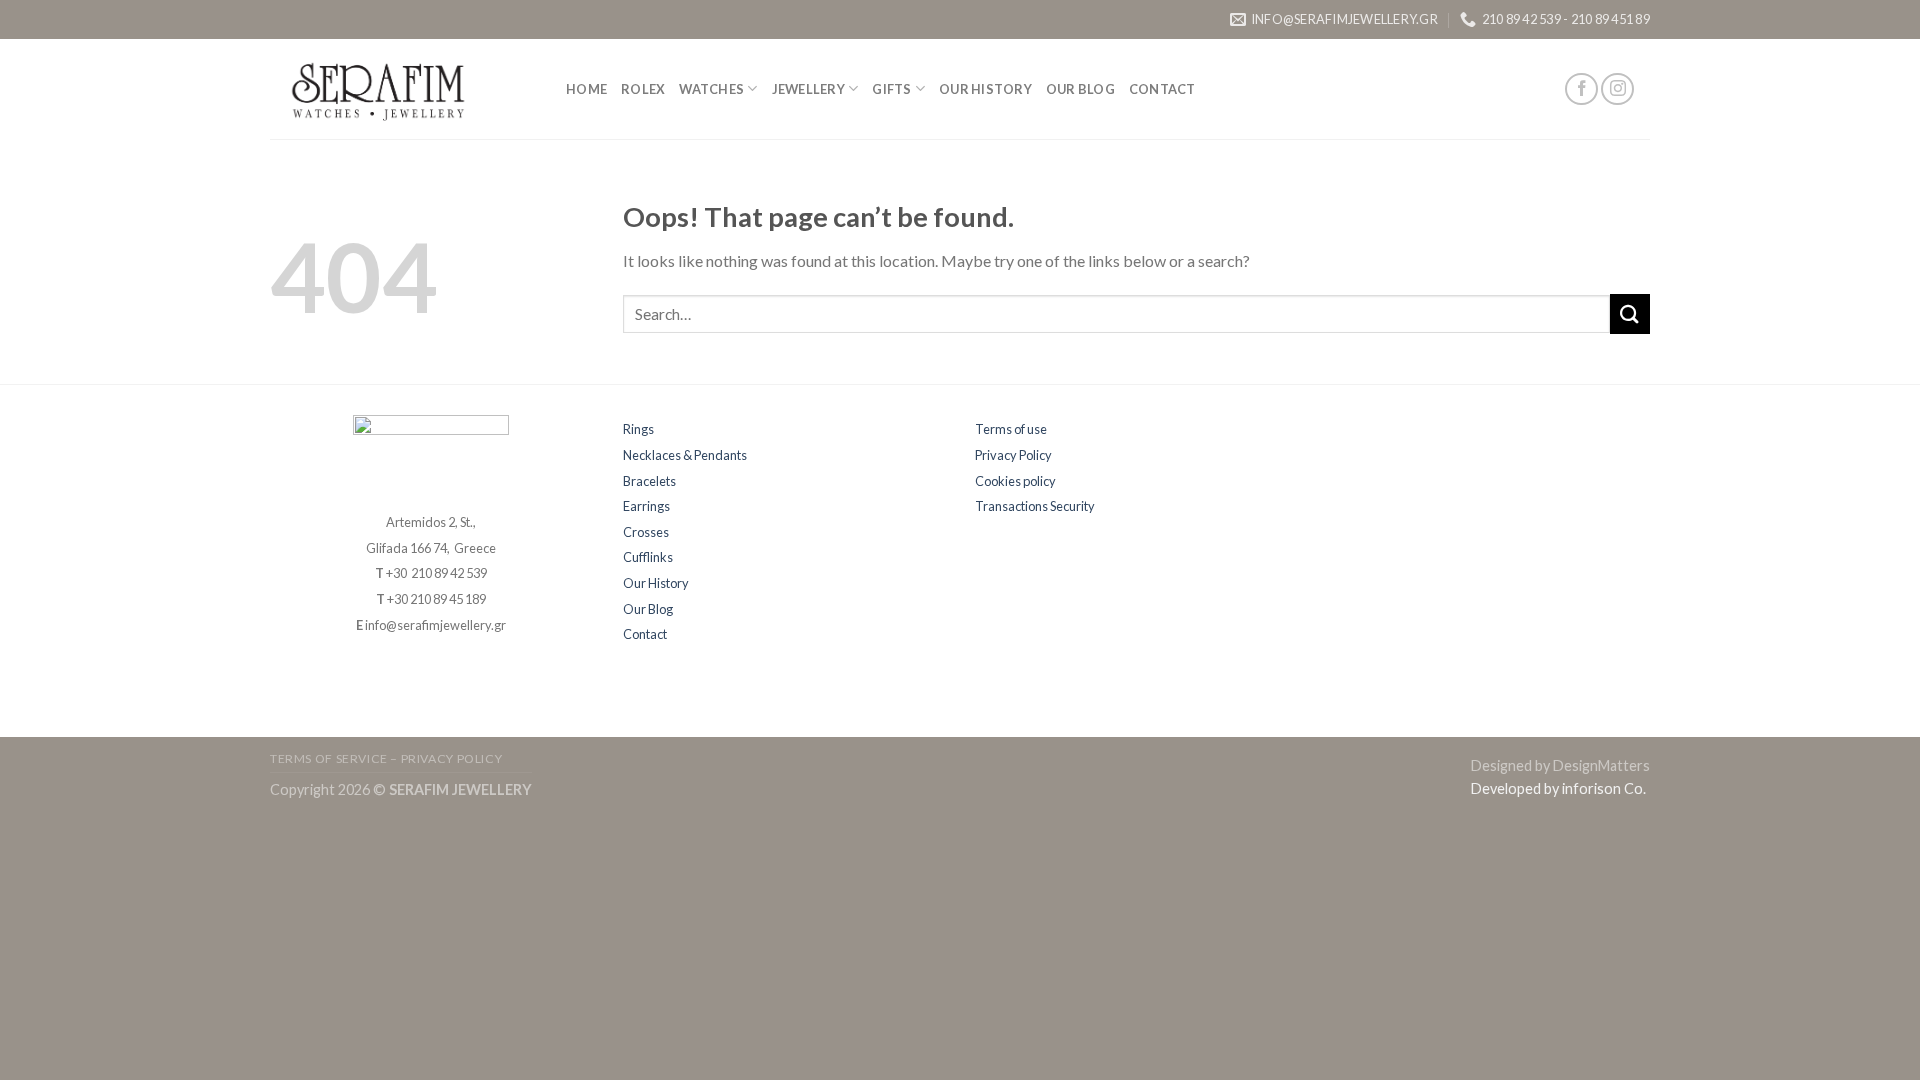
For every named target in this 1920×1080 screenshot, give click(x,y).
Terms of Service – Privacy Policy (386, 758)
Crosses (646, 532)
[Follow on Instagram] (1617, 89)
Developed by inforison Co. (1558, 788)
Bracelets (649, 481)
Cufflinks (648, 557)
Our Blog (1080, 89)
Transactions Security (1035, 506)
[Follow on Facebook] (1581, 89)
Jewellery (808, 89)
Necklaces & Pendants (685, 455)
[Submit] (1630, 313)
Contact (1162, 89)
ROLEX (643, 89)
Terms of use (1011, 429)
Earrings (646, 506)
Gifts (891, 89)
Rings (638, 429)
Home (586, 89)
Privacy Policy (1013, 455)
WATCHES (711, 89)
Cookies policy (1015, 481)
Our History (985, 89)
